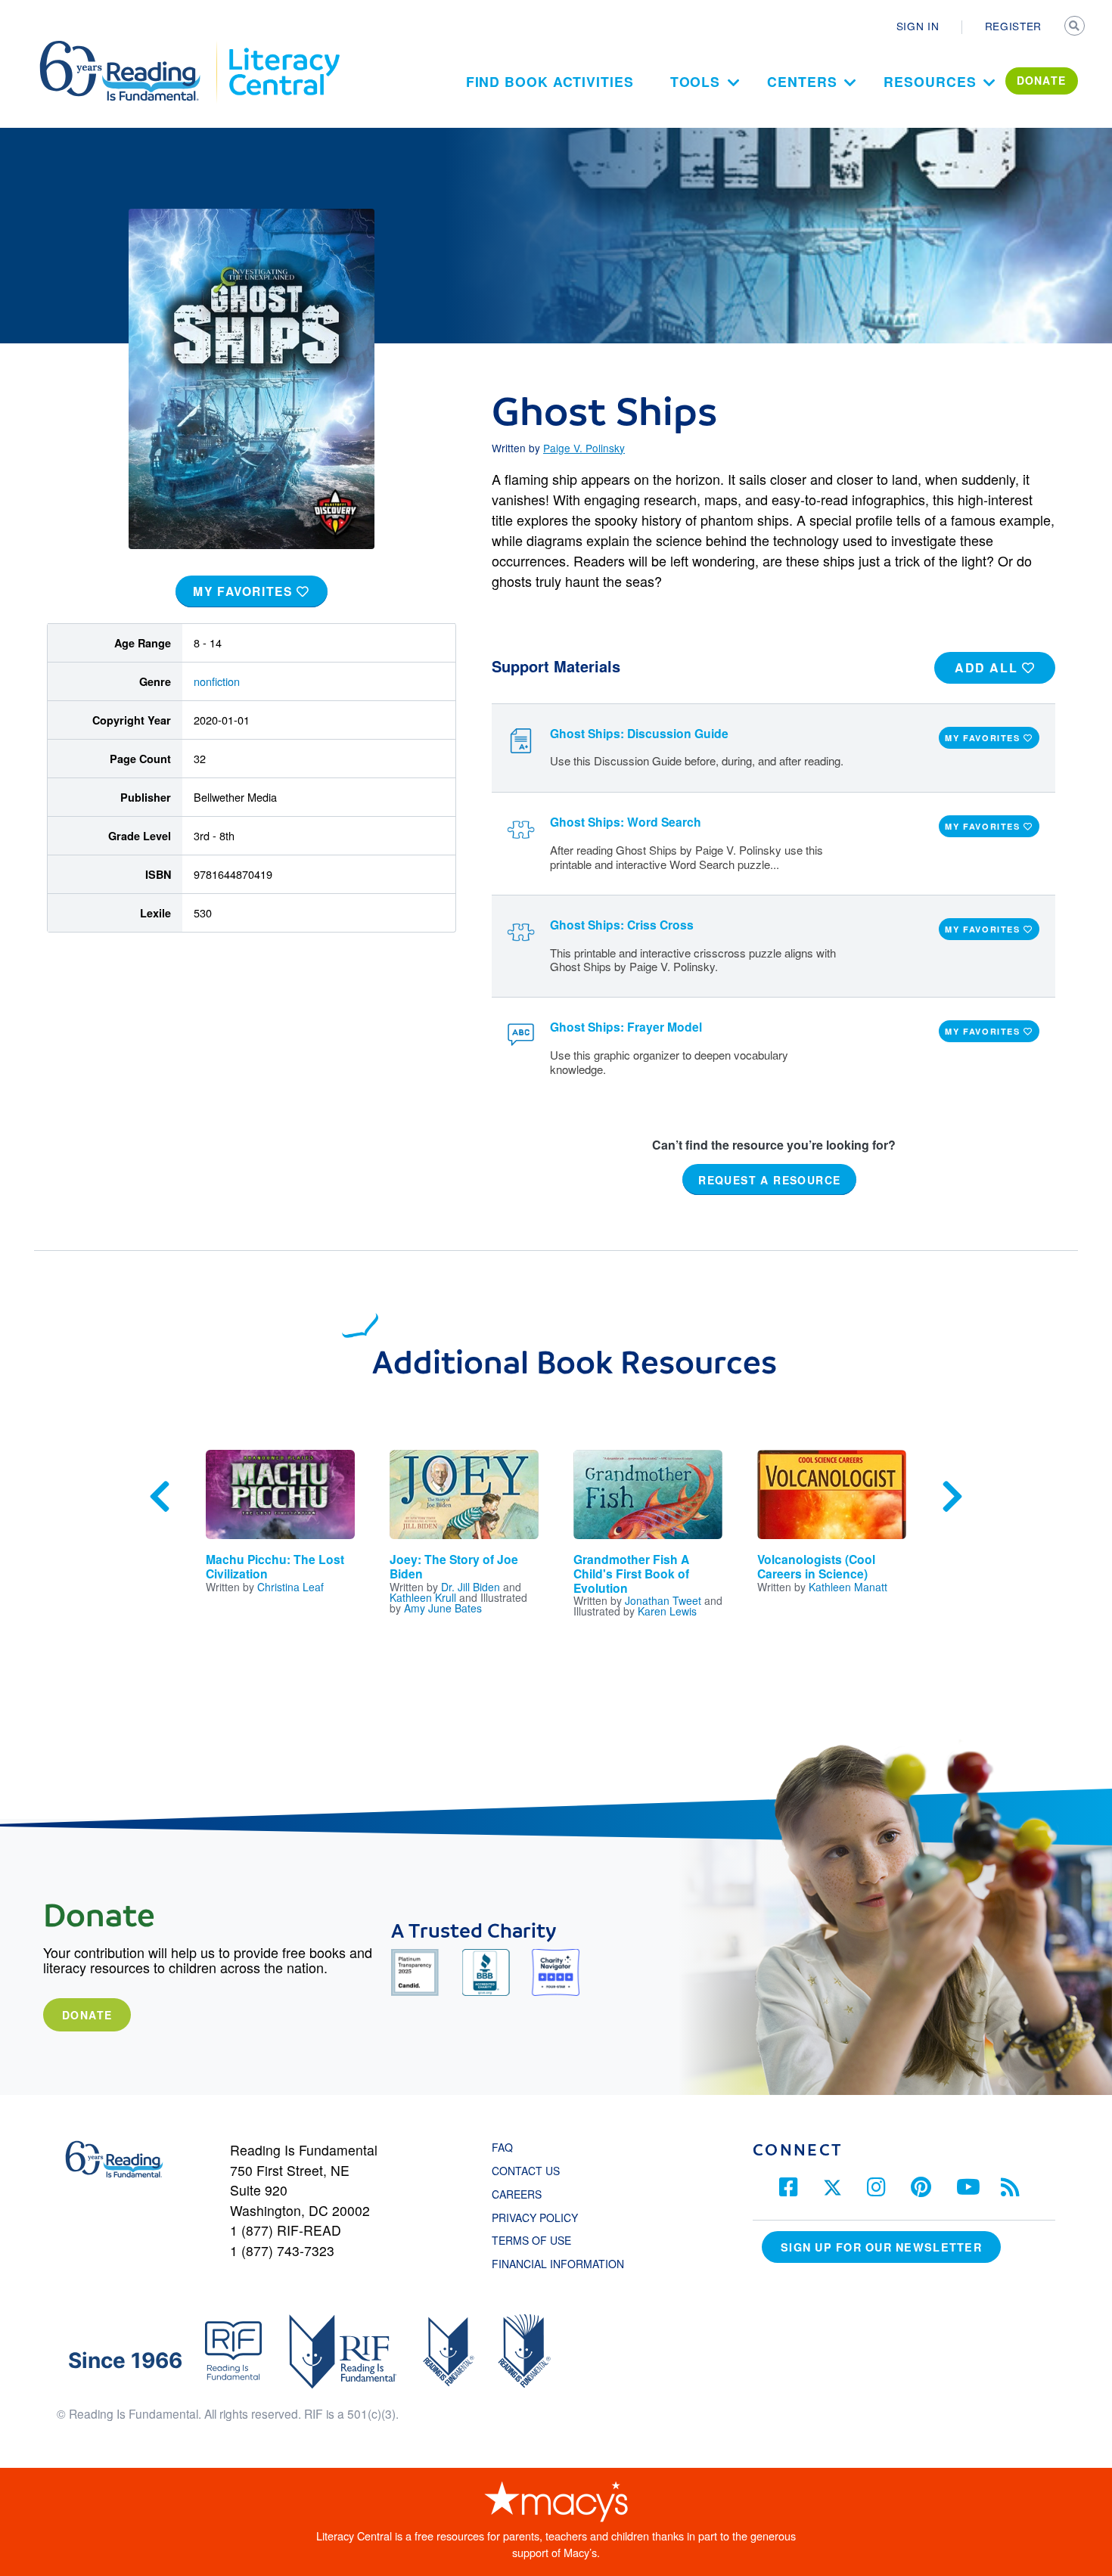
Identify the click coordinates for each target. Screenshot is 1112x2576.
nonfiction (217, 681)
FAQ (502, 2147)
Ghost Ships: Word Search (626, 822)
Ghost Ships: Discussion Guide (639, 733)
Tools (696, 81)
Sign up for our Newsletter (881, 2247)
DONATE (1042, 80)
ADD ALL (988, 667)
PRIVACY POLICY (535, 2218)
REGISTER (1013, 26)
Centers (802, 81)
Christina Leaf (290, 1587)
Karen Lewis (667, 1611)
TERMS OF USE (539, 2240)
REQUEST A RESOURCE (769, 1179)
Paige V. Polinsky (584, 448)
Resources (930, 81)
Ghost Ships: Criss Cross (622, 925)
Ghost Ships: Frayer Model (626, 1027)
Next (952, 1497)
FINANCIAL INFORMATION (558, 2264)
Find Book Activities (550, 81)
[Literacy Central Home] (283, 48)
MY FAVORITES (245, 591)
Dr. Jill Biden (471, 1587)
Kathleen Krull (423, 1597)
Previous (160, 1497)
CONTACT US (530, 2171)
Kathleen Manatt (848, 1587)
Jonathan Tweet (663, 1600)
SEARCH (1076, 27)
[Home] (130, 48)
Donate (87, 2015)
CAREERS (517, 2194)
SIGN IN (918, 26)
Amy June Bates (443, 1608)
